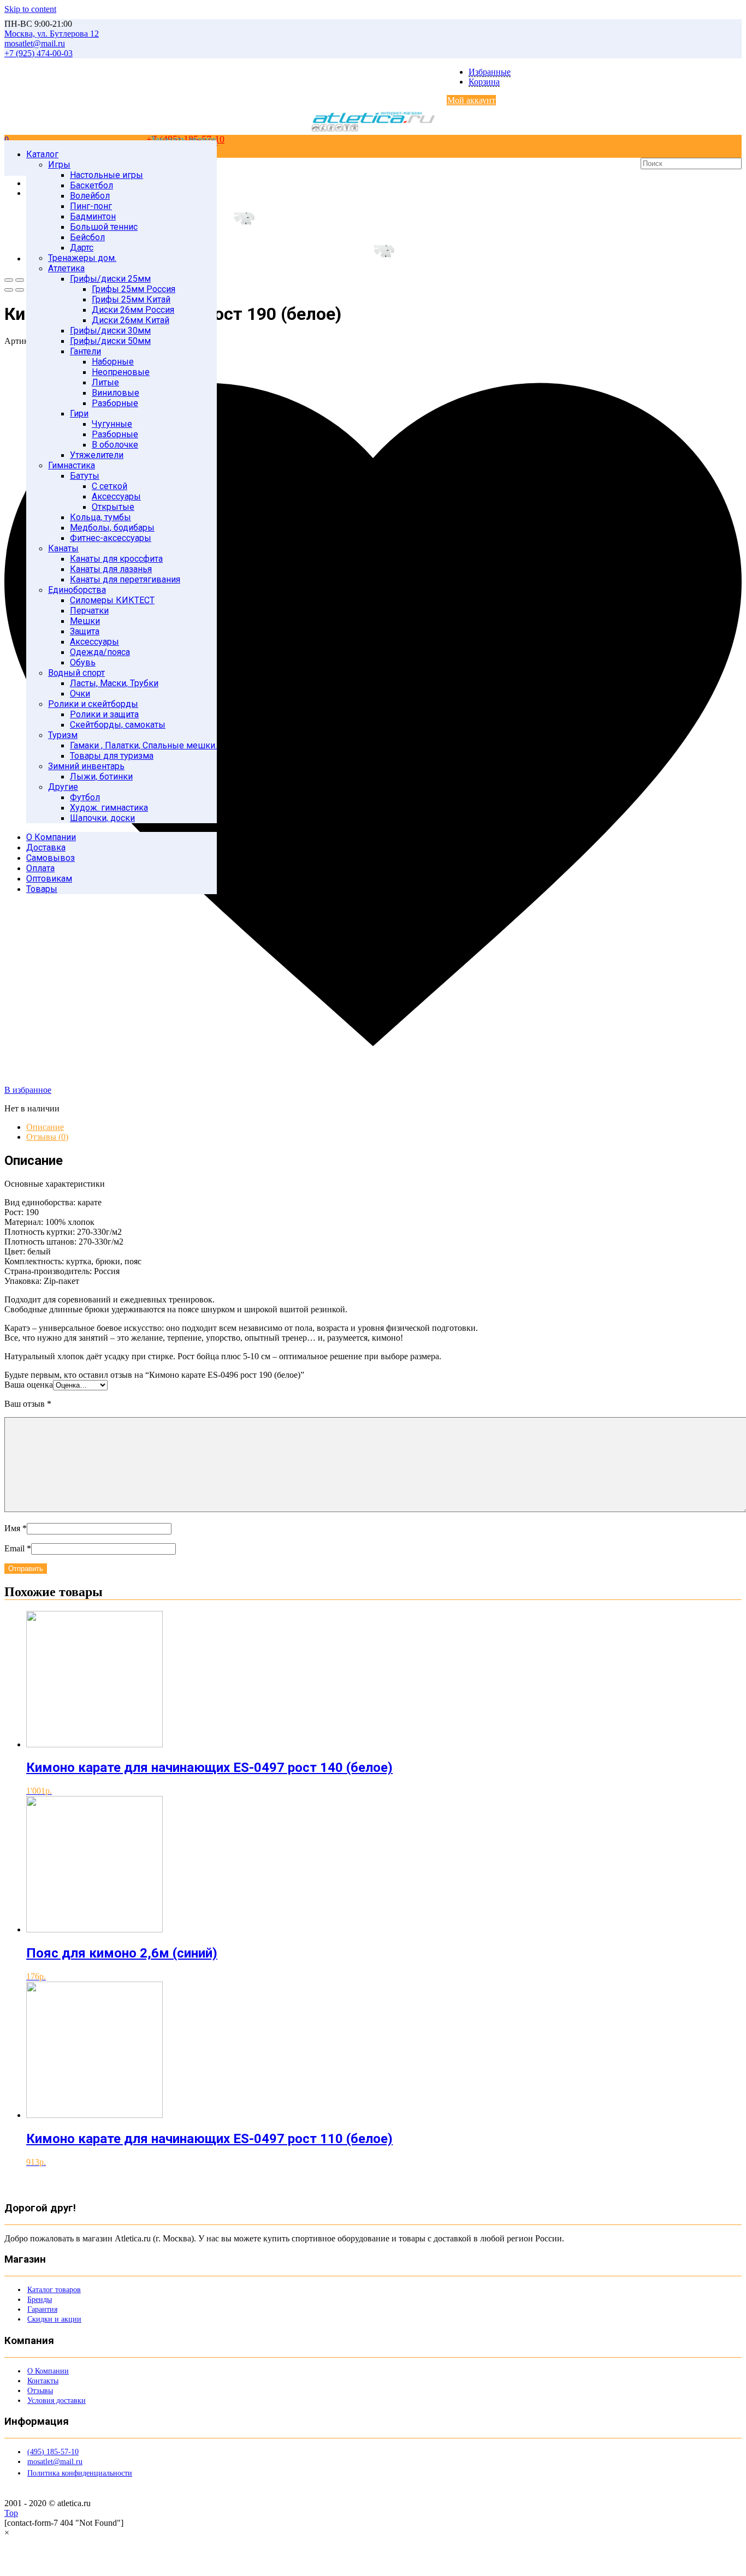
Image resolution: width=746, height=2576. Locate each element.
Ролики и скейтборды (93, 704)
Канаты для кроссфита (116, 559)
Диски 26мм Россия (133, 310)
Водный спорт (76, 673)
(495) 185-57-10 (53, 2452)
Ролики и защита (104, 714)
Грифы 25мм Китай (131, 299)
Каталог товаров (54, 2290)
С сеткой (109, 486)
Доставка (46, 847)
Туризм (63, 735)
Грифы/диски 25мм (110, 279)
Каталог (42, 154)
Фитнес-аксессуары (111, 538)
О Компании (51, 837)
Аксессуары (116, 496)
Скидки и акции (54, 2319)
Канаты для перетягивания (125, 579)
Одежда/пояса (100, 652)
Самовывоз (51, 858)
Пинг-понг (91, 206)
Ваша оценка (29, 1385)
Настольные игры (106, 175)
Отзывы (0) (47, 1137)
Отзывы (40, 2391)
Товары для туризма (112, 756)
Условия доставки (57, 2401)
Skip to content (30, 9)
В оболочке (115, 445)
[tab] (384, 1127)
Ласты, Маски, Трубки (114, 683)
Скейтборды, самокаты (118, 725)
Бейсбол (87, 237)
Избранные (490, 72)
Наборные (113, 362)
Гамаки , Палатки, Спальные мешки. (143, 745)
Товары (42, 889)
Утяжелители (97, 455)
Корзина (484, 82)
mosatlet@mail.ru (55, 2462)
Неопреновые (121, 372)
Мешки (85, 621)
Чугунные (112, 424)
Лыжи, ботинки (101, 777)
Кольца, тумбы (100, 517)
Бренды (40, 2300)
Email (18, 1548)
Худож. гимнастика (109, 808)
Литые (105, 382)
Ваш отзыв (28, 1404)
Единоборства (77, 590)
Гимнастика (72, 465)
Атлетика (66, 268)
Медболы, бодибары (112, 528)
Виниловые (116, 393)
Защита (85, 631)
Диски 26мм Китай (131, 320)
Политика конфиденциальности (80, 2473)
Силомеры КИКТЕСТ (112, 600)
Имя (16, 1528)
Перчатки (89, 611)
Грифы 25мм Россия (134, 289)
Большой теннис (104, 227)
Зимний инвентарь (86, 766)
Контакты (43, 2381)
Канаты (63, 548)
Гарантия (42, 2309)
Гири (79, 414)
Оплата (40, 868)
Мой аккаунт (471, 100)
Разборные (115, 403)
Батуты (85, 476)
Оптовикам (49, 879)
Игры (59, 165)
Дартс (82, 248)
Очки (80, 694)
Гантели (85, 351)
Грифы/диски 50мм (110, 341)
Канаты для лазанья (111, 569)
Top (11, 2513)
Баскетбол (91, 185)
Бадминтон (93, 216)
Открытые (113, 507)
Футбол (85, 797)
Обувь (83, 662)
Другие (63, 787)
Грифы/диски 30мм (110, 331)
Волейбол (90, 196)
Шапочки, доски (102, 818)
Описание (45, 1127)
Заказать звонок (184, 139)
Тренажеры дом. (82, 258)
